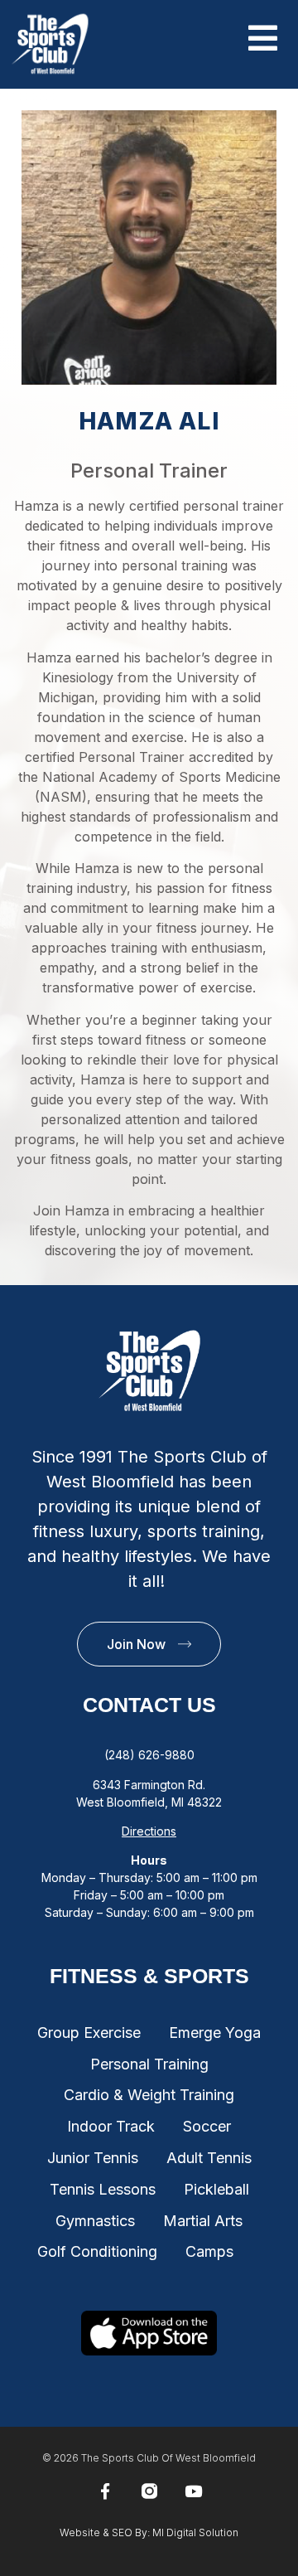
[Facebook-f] (105, 2491)
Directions (149, 1831)
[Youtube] (193, 2491)
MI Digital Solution (195, 2532)
